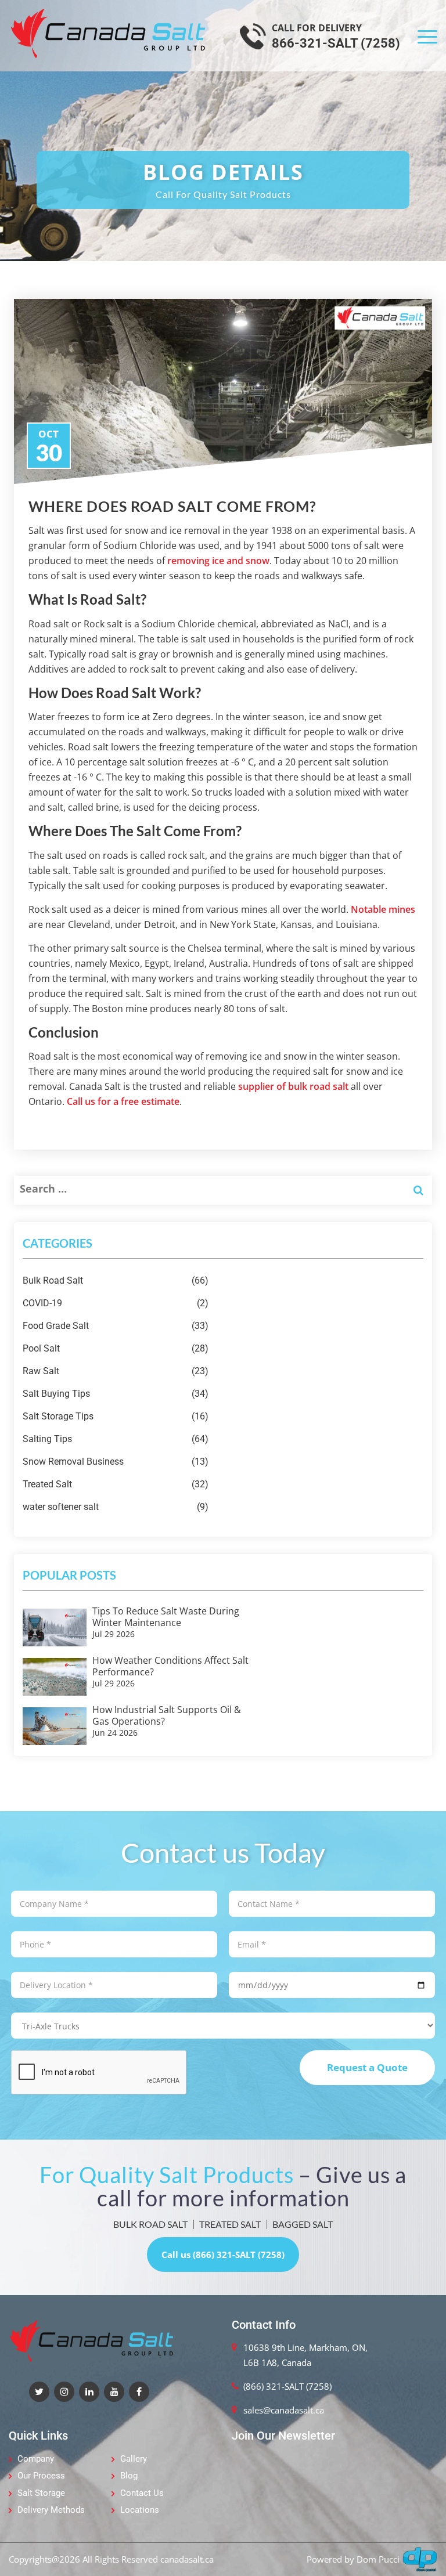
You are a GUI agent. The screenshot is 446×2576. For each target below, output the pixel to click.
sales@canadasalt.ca (284, 2410)
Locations (140, 2510)
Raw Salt (116, 1371)
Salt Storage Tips (116, 1416)
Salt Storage (41, 2493)
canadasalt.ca (187, 2559)
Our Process (41, 2476)
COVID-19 (116, 1303)
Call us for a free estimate (123, 1101)
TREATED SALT (230, 2224)
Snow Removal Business (116, 1462)
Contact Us (142, 2493)
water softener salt (116, 1507)
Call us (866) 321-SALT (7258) (223, 2255)
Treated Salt (116, 1484)
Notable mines (383, 909)
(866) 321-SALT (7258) (287, 2386)
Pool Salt (116, 1348)
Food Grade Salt (116, 1326)
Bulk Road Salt (116, 1280)
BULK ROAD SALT (150, 2224)
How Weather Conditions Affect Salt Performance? (170, 1666)
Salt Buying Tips (116, 1394)
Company (36, 2459)
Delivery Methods (51, 2510)
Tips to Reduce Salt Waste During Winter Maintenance (166, 1617)
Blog (129, 2476)
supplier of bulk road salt (293, 1086)
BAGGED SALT (303, 2224)
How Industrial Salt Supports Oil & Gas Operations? (167, 1715)
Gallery (134, 2459)
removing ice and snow (218, 561)
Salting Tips (116, 1439)
